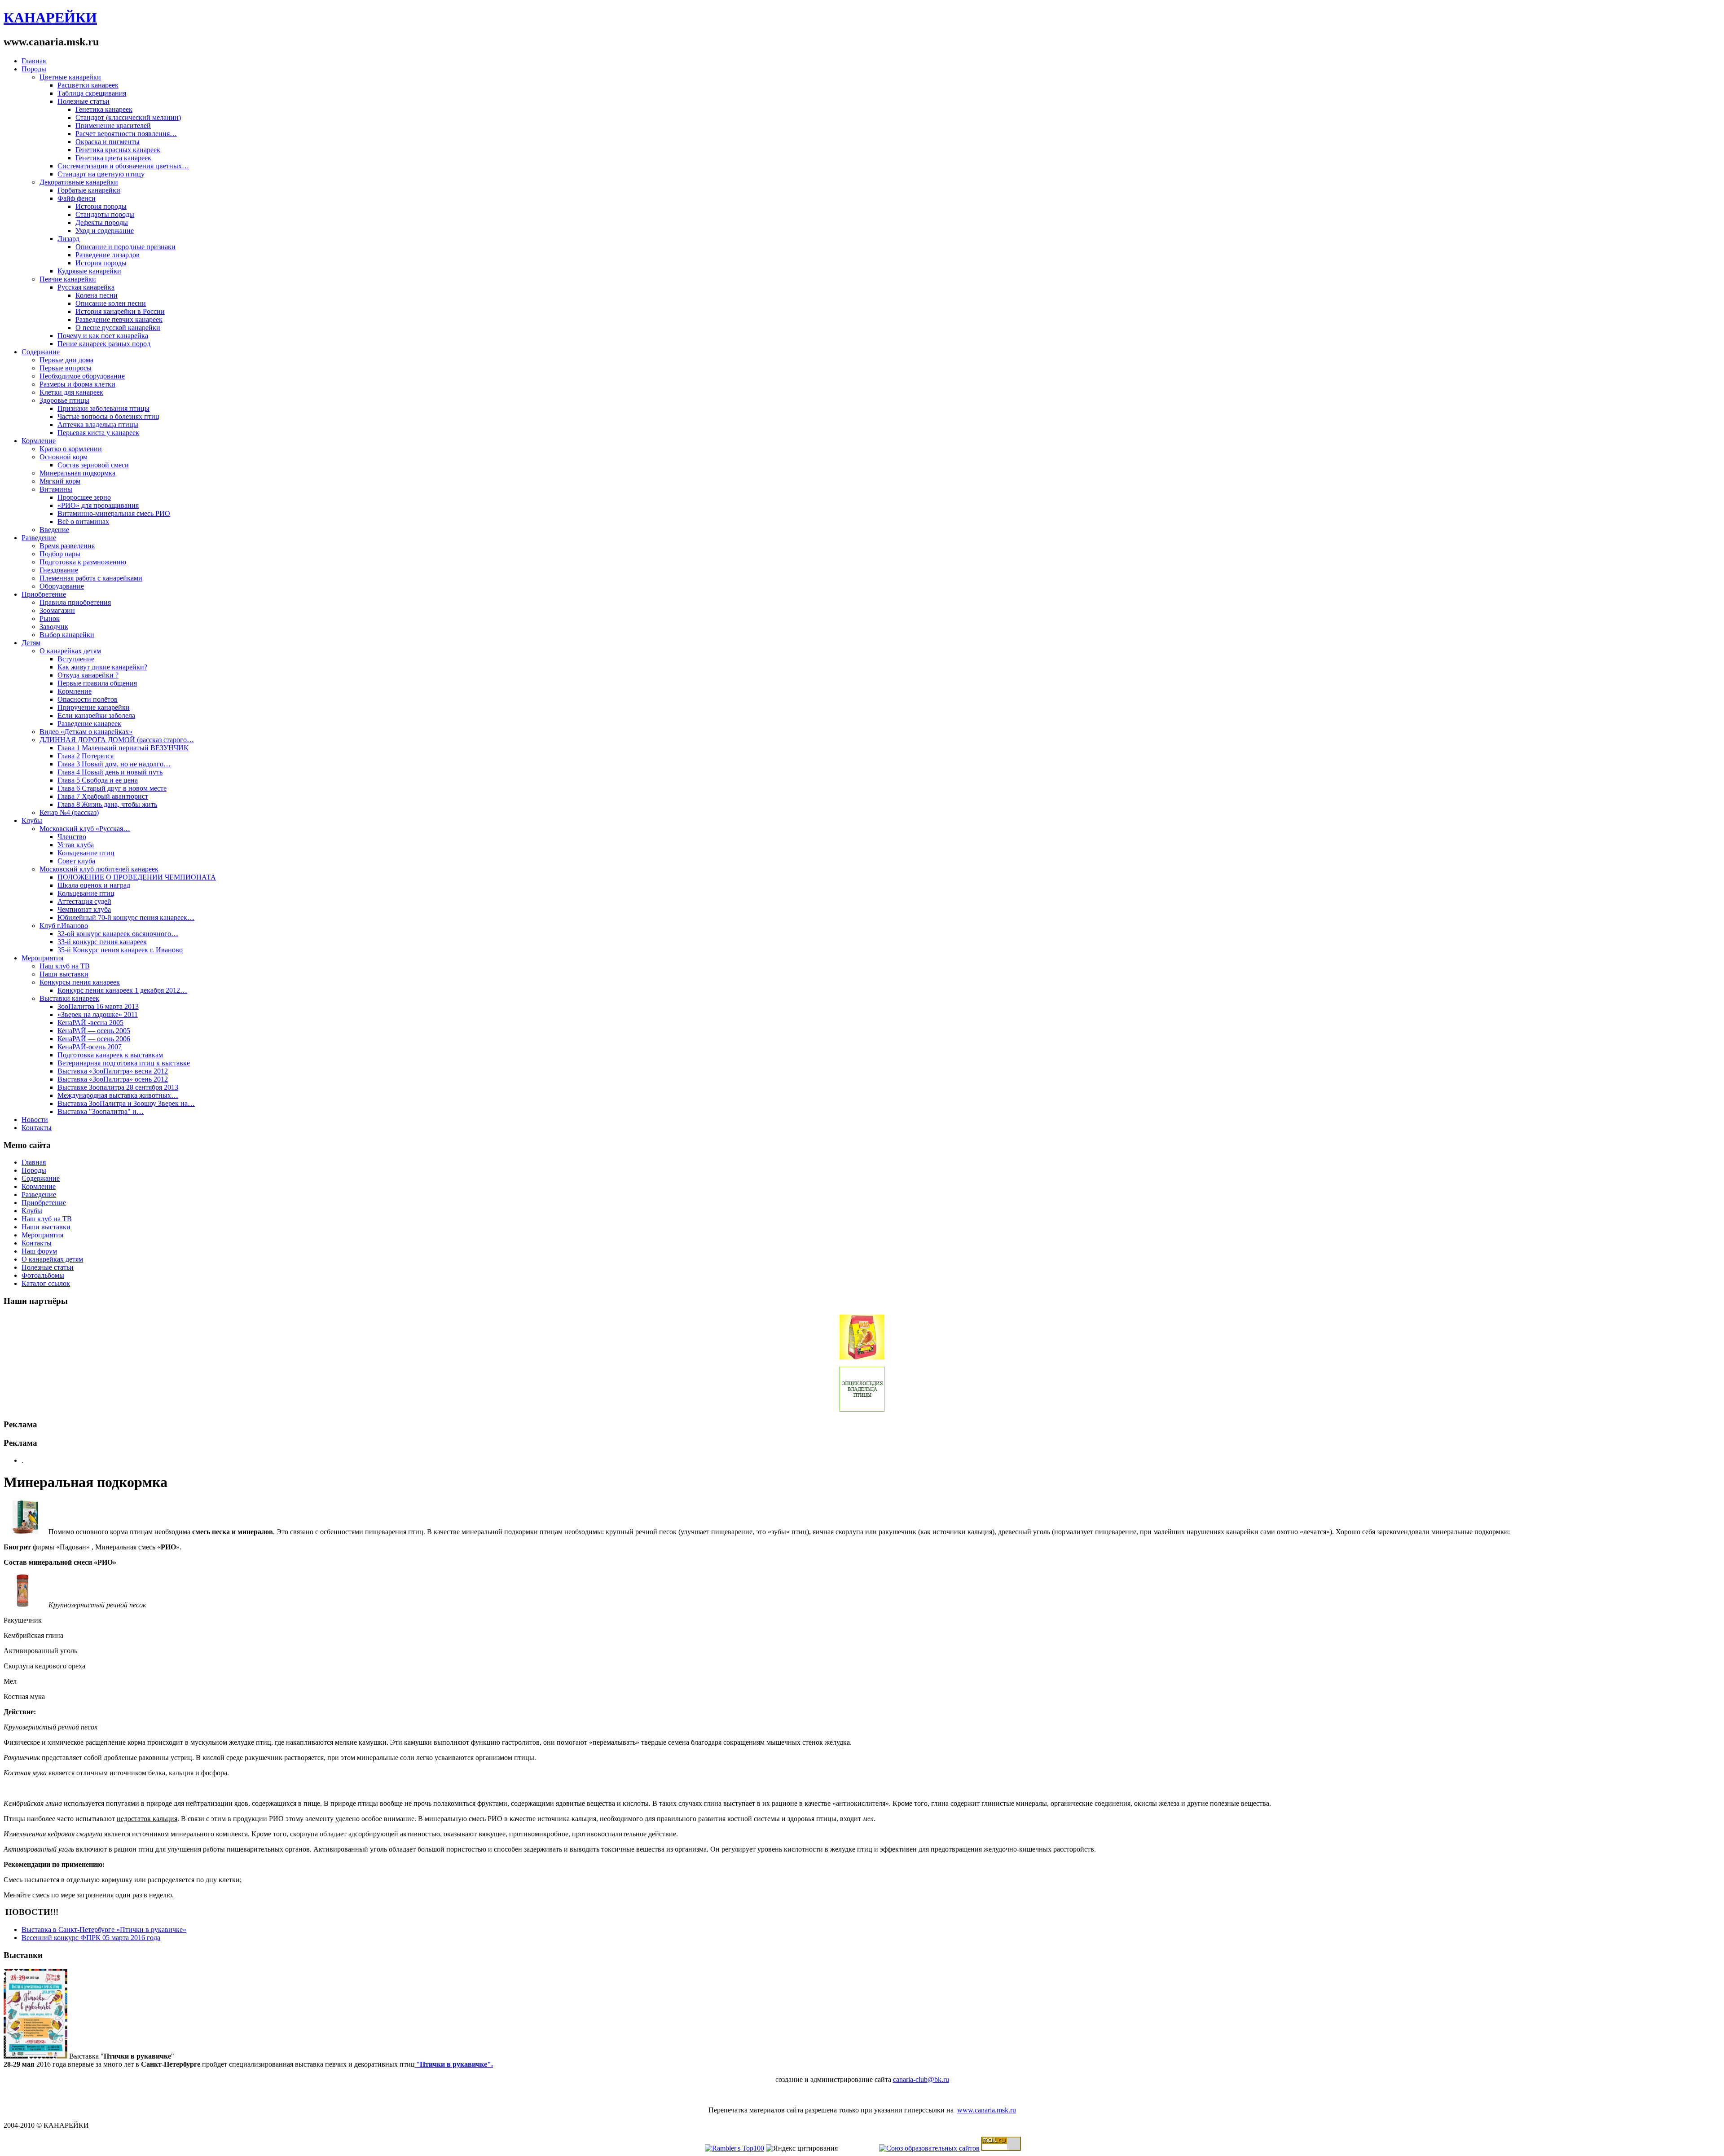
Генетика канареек (104, 109)
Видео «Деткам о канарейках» (86, 732)
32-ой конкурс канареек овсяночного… (118, 934)
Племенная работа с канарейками (91, 578)
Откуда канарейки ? (88, 675)
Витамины (56, 489)
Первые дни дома (66, 360)
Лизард (68, 239)
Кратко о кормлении (71, 449)
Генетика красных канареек (118, 150)
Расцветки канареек (88, 85)
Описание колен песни (111, 303)
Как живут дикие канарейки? (102, 667)
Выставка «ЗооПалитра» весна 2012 (113, 1071)
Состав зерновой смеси (93, 465)
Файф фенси (77, 198)
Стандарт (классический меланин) (128, 117)
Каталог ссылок (46, 1283)
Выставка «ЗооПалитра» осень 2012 (113, 1079)
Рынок (50, 618)
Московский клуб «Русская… (85, 829)
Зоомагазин (57, 610)
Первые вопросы (66, 368)
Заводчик (54, 627)
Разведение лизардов (108, 255)
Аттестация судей (84, 901)
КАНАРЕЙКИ (50, 18)
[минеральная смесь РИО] (26, 1605)
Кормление (39, 441)
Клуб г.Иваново (64, 926)
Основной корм (64, 457)
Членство (72, 837)
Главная (34, 61)
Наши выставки (64, 974)
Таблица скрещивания (92, 93)
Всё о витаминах (83, 521)
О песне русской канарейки (118, 328)
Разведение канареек (89, 724)
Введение (54, 530)
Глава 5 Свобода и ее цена (98, 780)
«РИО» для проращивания (98, 505)
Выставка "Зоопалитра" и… (101, 1111)
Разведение (39, 538)
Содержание (41, 352)
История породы (101, 206)
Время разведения (67, 546)
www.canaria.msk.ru (987, 2110)
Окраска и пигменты (108, 142)
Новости (35, 1120)
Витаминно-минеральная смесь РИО (114, 513)
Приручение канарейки (94, 707)
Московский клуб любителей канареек (99, 869)
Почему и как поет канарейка (103, 336)
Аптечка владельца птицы (98, 425)
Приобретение (44, 594)
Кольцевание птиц (86, 853)
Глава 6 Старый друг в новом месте (112, 788)
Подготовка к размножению (83, 562)
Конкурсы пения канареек (80, 982)
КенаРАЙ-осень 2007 (90, 1047)
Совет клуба (76, 861)
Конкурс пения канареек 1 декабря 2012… (122, 990)
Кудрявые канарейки (89, 271)
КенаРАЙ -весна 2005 (90, 1023)
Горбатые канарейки (89, 190)
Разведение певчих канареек (119, 319)
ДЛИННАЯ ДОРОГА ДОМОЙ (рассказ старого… (117, 740)
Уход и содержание (105, 231)
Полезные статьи (84, 101)
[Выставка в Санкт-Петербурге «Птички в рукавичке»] (35, 2056)
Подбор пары (60, 554)
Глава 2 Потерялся (86, 756)
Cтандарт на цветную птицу (101, 174)
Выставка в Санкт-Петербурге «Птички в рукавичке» (104, 1929)
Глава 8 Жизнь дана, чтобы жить (107, 804)
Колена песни (97, 295)
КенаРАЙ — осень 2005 (94, 1031)
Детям (31, 643)
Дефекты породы (102, 222)
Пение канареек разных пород (104, 344)
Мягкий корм (60, 481)
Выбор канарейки (67, 635)
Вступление (76, 659)
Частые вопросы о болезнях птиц (108, 416)
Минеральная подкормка (77, 473)
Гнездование (59, 570)
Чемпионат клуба (84, 909)
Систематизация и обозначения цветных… (123, 166)
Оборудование (62, 586)
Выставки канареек (69, 998)
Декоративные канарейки (79, 182)
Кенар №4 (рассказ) (69, 812)
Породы (34, 69)
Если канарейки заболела (96, 715)
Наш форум (39, 1251)
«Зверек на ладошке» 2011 (98, 1014)
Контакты (37, 1128)
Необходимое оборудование (82, 376)
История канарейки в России (120, 311)
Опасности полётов (88, 699)
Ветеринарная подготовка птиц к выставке (124, 1063)
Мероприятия (42, 958)
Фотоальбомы (43, 1275)
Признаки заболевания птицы (103, 408)
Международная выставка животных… (118, 1095)
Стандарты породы (105, 214)
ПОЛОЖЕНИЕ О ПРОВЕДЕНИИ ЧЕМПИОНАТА (137, 877)
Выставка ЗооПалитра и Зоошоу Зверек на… (126, 1103)
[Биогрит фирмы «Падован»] (26, 1532)
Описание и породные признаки (125, 247)
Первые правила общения (97, 683)
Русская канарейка (86, 287)
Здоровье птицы (64, 400)
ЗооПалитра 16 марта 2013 (98, 1006)
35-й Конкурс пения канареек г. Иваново (120, 950)
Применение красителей (113, 125)
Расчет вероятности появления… (126, 134)
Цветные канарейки (70, 77)
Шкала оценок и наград (94, 885)
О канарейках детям (70, 651)
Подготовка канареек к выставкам (110, 1055)
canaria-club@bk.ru (921, 2079)
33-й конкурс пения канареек (102, 942)
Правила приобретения (75, 602)
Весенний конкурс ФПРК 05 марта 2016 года (91, 1938)
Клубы (32, 821)
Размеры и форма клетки (77, 384)
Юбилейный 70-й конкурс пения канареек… (126, 917)
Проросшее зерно (84, 497)
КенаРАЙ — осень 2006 (94, 1039)
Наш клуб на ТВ (65, 966)
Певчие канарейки (68, 279)
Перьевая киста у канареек (98, 433)
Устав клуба (76, 845)
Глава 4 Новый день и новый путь (110, 772)
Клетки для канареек (71, 392)
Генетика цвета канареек (113, 158)
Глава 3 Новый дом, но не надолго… (114, 764)
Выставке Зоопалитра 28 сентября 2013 (118, 1087)
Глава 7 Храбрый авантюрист (103, 796)
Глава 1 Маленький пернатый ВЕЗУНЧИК (123, 748)
